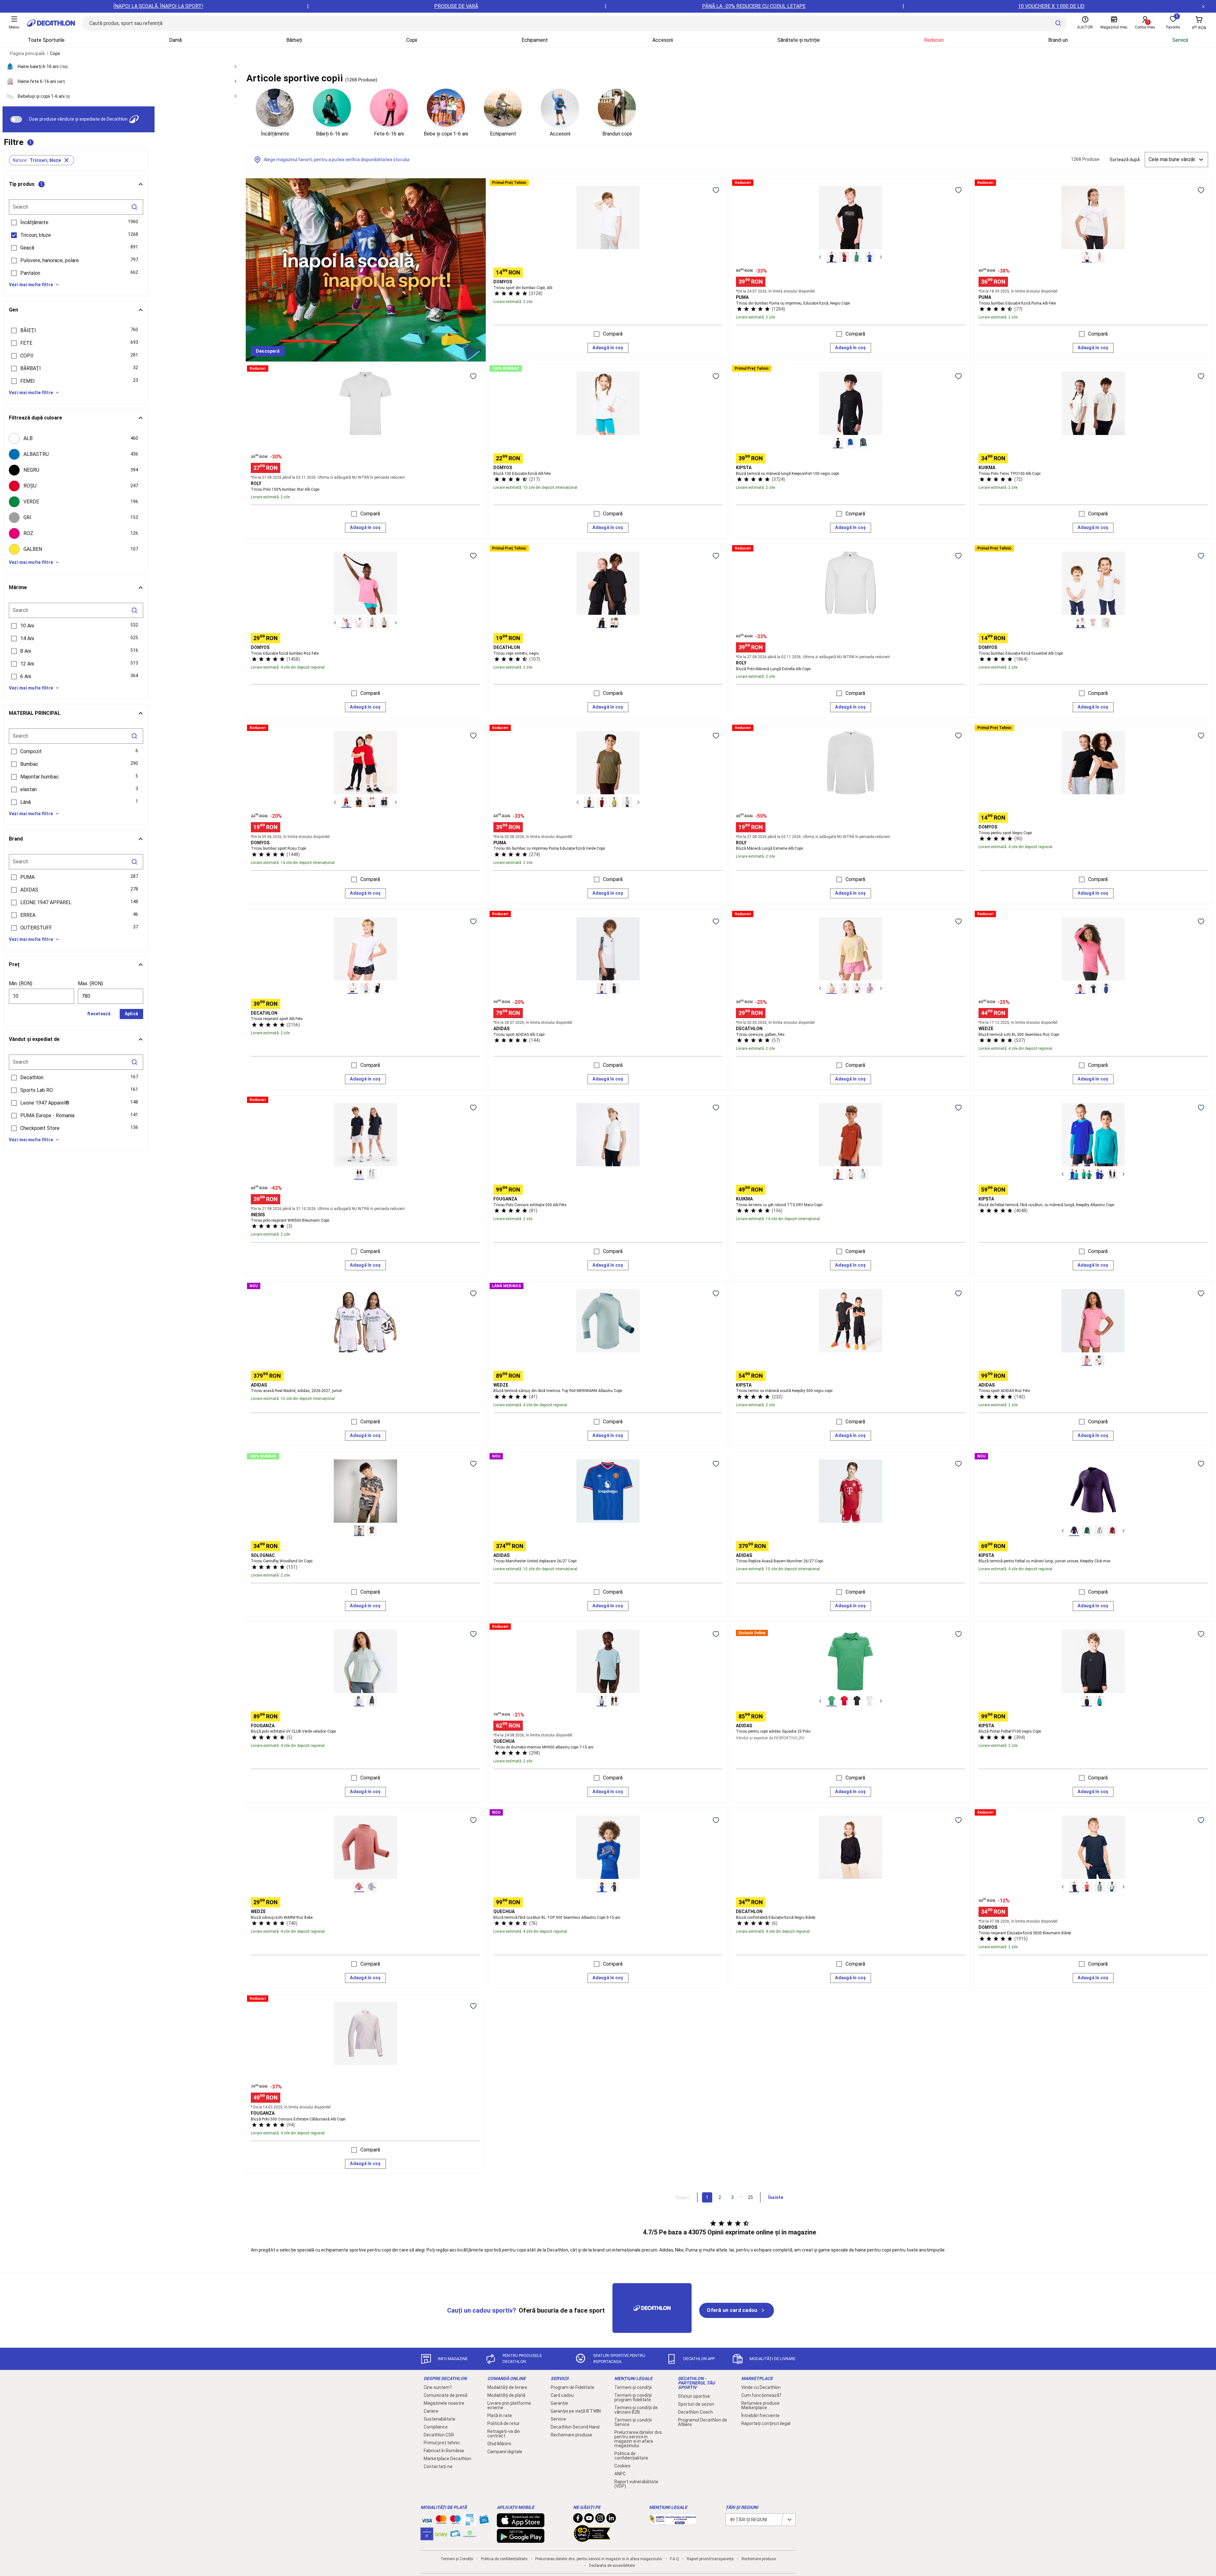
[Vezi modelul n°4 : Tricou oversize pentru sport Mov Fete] (870, 988)
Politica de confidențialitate (631, 2456)
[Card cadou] (484, 2521)
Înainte (776, 2197)
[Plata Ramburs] (455, 2535)
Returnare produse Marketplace (760, 2405)
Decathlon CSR (439, 2435)
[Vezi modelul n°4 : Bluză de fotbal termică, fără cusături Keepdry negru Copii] (1112, 1174)
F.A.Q (674, 2559)
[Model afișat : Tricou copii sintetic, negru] (602, 623)
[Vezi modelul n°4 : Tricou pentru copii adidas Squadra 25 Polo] (870, 1701)
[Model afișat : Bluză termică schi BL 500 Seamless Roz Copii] (1080, 988)
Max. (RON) (90, 983)
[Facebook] (578, 2520)
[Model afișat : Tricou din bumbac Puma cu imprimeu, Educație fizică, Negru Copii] (832, 257)
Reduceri (934, 40)
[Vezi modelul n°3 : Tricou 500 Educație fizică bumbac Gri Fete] (372, 623)
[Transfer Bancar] (470, 2523)
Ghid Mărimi (499, 2444)
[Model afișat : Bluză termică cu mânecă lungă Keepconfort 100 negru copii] (838, 443)
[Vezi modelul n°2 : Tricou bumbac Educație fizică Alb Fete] (359, 623)
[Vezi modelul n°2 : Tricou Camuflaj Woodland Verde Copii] (372, 1531)
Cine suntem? (438, 2387)
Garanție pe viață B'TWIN (576, 2411)
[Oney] (441, 2534)
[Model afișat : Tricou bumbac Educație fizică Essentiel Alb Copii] (1080, 623)
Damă (175, 40)
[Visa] (427, 2520)
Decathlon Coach (695, 2412)
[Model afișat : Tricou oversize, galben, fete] (832, 988)
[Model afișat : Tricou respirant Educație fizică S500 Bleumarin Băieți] (1074, 1887)
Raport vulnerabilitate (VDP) (636, 2484)
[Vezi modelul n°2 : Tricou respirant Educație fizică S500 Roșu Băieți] (1087, 1887)
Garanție (559, 2403)
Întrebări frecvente (760, 2415)
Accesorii (663, 40)
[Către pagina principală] (51, 23)
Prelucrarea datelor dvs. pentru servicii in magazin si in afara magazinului (639, 2439)
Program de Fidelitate (573, 2387)
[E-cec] (427, 2537)
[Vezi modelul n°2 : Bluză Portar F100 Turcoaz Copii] (1099, 1701)
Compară (613, 334)
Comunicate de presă (446, 2395)
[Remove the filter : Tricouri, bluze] (67, 160)
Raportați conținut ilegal (766, 2423)
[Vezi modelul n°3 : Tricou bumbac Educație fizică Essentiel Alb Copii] (372, 802)
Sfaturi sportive (694, 2396)
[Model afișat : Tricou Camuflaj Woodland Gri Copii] (359, 1531)
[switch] (16, 119)
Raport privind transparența (710, 2559)
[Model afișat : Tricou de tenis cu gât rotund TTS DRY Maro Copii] (838, 1174)
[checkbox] (76, 438)
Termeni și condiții (633, 2387)
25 (750, 2197)
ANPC (620, 2474)
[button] (41, 160)
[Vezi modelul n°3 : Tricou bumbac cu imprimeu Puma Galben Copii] (614, 802)
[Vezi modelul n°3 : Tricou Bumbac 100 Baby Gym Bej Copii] (1106, 623)
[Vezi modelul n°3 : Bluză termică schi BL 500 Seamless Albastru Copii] (1106, 988)
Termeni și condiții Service (633, 2422)
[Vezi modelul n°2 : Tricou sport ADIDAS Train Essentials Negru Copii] (614, 988)
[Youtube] (589, 2520)
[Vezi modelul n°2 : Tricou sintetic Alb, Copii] (614, 623)
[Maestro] (455, 2521)
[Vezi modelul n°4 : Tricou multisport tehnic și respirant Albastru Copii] (1112, 1887)
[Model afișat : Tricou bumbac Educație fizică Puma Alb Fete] (1087, 257)
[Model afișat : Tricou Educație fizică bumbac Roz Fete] (346, 623)
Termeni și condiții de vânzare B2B (636, 2410)
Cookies (622, 2466)
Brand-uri (1058, 40)
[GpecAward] (592, 2539)
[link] (268, 351)
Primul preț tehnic (442, 2443)
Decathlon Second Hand (575, 2427)
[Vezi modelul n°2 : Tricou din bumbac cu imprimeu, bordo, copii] (602, 802)
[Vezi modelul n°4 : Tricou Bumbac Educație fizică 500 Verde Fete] (384, 623)
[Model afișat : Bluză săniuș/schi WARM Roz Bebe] (359, 1887)
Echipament (535, 40)
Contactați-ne (438, 2466)
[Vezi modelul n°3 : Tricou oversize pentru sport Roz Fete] (857, 988)
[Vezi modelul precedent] (820, 257)
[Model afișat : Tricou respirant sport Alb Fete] (353, 988)
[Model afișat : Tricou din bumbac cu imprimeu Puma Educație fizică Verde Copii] (589, 802)
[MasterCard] (441, 2521)
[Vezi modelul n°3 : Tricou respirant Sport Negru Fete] (378, 988)
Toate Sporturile (46, 40)
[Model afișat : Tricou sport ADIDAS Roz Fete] (1087, 1360)
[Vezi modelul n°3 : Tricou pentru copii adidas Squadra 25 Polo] (857, 1701)
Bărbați (294, 40)
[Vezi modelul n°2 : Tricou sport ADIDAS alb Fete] (1099, 1360)
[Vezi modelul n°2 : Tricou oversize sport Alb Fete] (844, 988)
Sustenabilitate (440, 2419)
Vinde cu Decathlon (761, 2387)
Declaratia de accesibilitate (612, 2566)
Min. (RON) (21, 983)
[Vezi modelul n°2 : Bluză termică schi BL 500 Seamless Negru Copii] (1093, 988)
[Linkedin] (611, 2520)
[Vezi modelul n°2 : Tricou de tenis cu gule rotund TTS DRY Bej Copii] (851, 1174)
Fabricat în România (444, 2451)
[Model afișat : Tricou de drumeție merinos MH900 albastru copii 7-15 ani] (602, 1701)
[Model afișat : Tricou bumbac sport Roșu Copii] (346, 802)
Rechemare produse (571, 2435)
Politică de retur (503, 2423)
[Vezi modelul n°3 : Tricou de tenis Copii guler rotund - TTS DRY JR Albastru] (863, 1174)
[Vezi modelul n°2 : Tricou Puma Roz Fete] (1099, 257)
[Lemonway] (470, 2534)
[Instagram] (600, 2520)
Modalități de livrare (507, 2387)
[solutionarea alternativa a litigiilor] (673, 2522)
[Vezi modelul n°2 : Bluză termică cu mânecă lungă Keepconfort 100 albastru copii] (851, 443)
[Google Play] (521, 2540)
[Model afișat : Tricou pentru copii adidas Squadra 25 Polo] (832, 1701)
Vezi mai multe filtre (31, 285)
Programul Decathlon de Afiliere (703, 2422)
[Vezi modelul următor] (881, 257)
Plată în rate (500, 2415)
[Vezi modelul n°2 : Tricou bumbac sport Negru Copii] (359, 802)
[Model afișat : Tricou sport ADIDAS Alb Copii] (602, 988)
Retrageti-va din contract (504, 2434)
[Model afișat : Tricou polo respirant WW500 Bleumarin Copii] (359, 1174)
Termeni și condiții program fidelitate (633, 2397)
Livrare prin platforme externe (509, 2405)
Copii (412, 40)
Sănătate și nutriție (799, 40)
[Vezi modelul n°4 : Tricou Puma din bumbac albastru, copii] (627, 802)
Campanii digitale (505, 2452)
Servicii (1180, 40)
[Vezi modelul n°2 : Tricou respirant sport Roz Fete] (365, 988)
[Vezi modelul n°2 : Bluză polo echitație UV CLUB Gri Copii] (372, 1701)
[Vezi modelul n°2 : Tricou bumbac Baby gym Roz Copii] (1093, 623)
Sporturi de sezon (696, 2404)
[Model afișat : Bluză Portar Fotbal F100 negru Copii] (1087, 1701)
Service (558, 2419)
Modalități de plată (506, 2395)
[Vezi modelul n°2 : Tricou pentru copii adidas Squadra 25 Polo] (844, 1701)
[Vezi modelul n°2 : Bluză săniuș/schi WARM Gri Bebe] (372, 1887)
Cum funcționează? (761, 2395)
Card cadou (562, 2395)
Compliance (436, 2427)
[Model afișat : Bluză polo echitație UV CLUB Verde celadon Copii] (359, 1701)
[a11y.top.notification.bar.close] (1203, 6)
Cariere (431, 2411)
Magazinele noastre (444, 2403)
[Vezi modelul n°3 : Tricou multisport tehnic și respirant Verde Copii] (1099, 1887)
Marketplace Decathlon (447, 2459)
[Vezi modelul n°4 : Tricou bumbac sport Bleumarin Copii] (384, 802)
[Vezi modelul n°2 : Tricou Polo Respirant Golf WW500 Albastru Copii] (372, 1174)
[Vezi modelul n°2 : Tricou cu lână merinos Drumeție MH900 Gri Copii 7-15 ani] (614, 1701)
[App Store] (521, 2524)
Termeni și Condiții (457, 2559)
